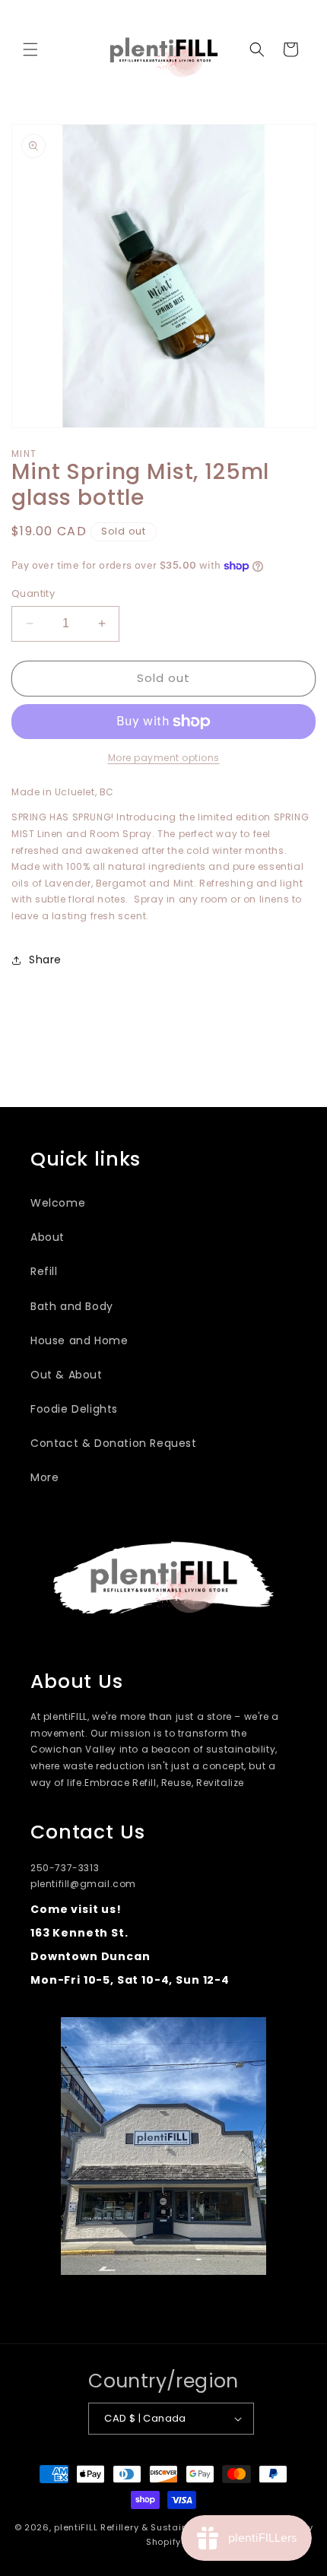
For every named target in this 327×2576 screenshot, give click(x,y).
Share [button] (45, 960)
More (44, 1477)
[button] (30, 49)
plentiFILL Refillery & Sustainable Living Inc (155, 2527)
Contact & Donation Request (114, 1443)
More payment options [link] (164, 758)
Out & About (67, 1375)
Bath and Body (72, 1306)
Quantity (33, 593)
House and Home (79, 1340)
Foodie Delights (74, 1409)
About (48, 1237)
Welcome (58, 1203)
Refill (44, 1271)
